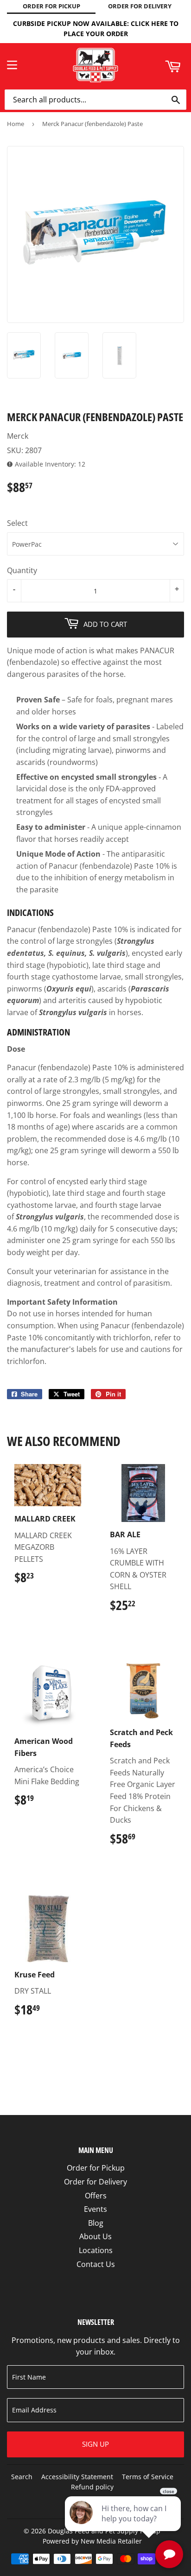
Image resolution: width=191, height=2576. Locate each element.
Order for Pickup (96, 2168)
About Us (95, 2236)
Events (95, 2209)
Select (17, 523)
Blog (96, 2223)
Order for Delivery (95, 2182)
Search (22, 2477)
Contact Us (96, 2264)
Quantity (22, 570)
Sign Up (95, 2444)
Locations (96, 2250)
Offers (96, 2196)
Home (16, 124)
